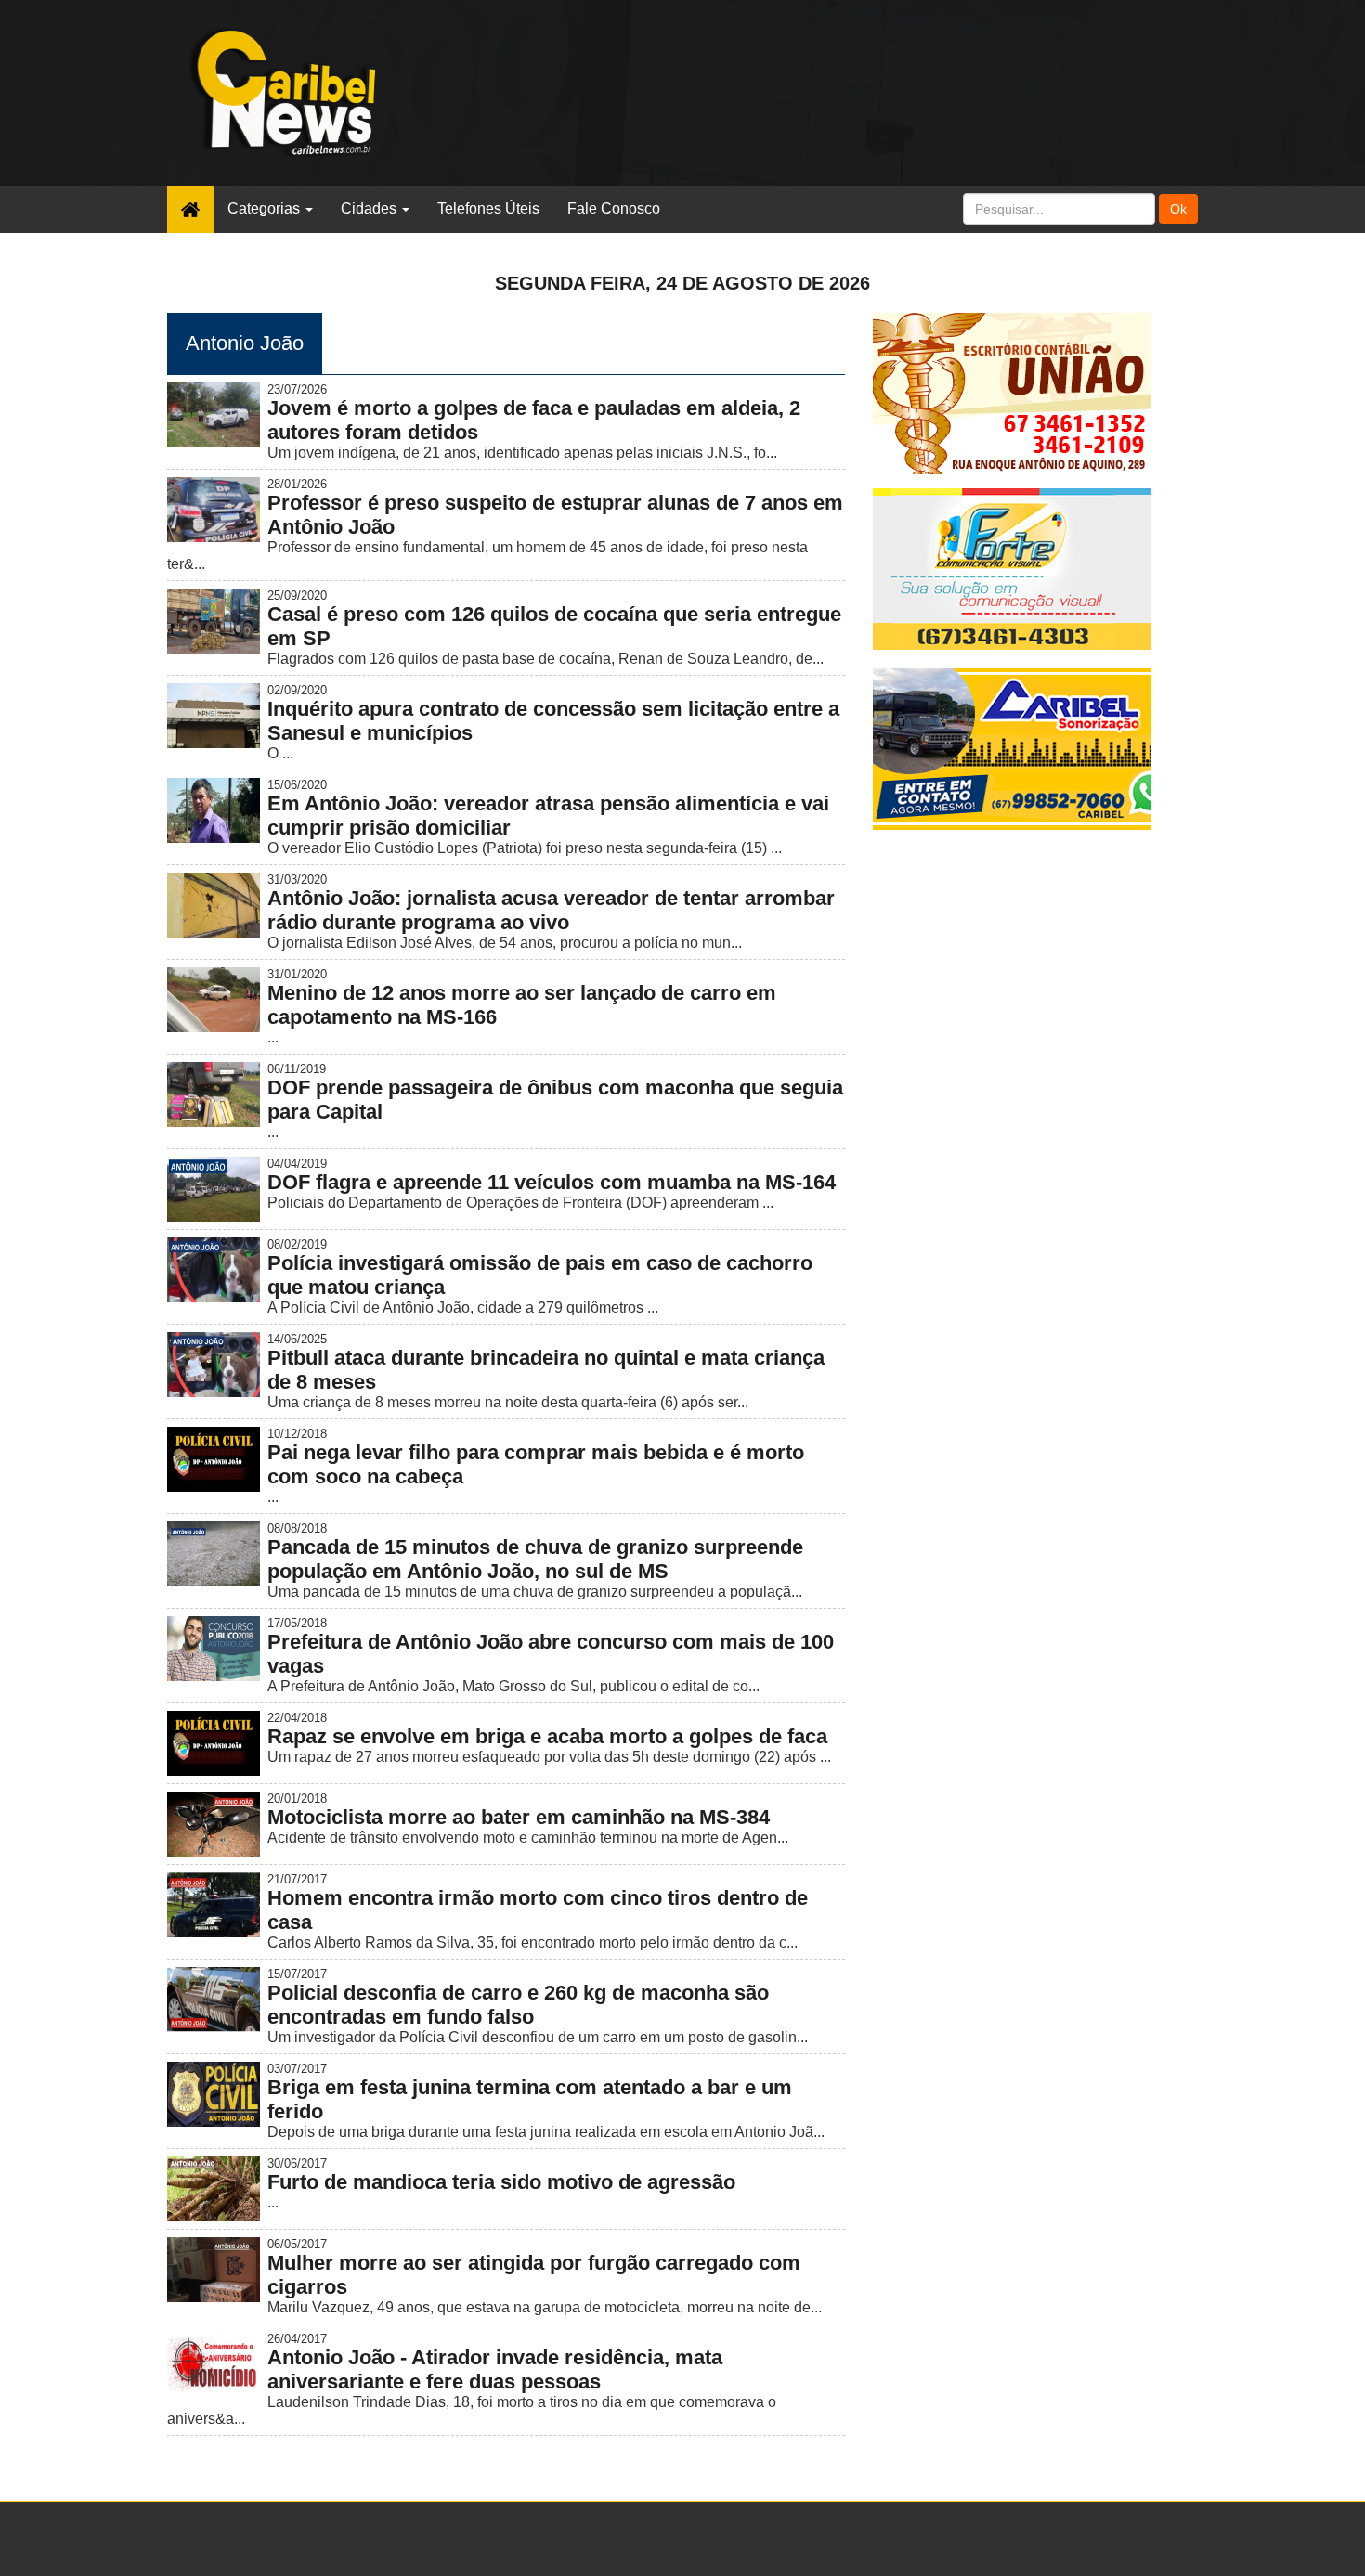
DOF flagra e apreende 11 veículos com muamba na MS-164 (552, 1182)
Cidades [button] (370, 208)
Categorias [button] (266, 208)
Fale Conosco (614, 208)
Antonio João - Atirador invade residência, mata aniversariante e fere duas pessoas (495, 2369)
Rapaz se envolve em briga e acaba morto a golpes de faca (547, 1736)
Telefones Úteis (488, 208)
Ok (1178, 209)
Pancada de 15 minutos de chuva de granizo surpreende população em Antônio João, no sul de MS (535, 1559)
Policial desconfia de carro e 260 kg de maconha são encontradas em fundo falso (518, 2005)
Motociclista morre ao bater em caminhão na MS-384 (519, 1817)
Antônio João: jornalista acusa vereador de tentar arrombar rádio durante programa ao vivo (551, 910)
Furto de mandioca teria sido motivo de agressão (501, 2182)
